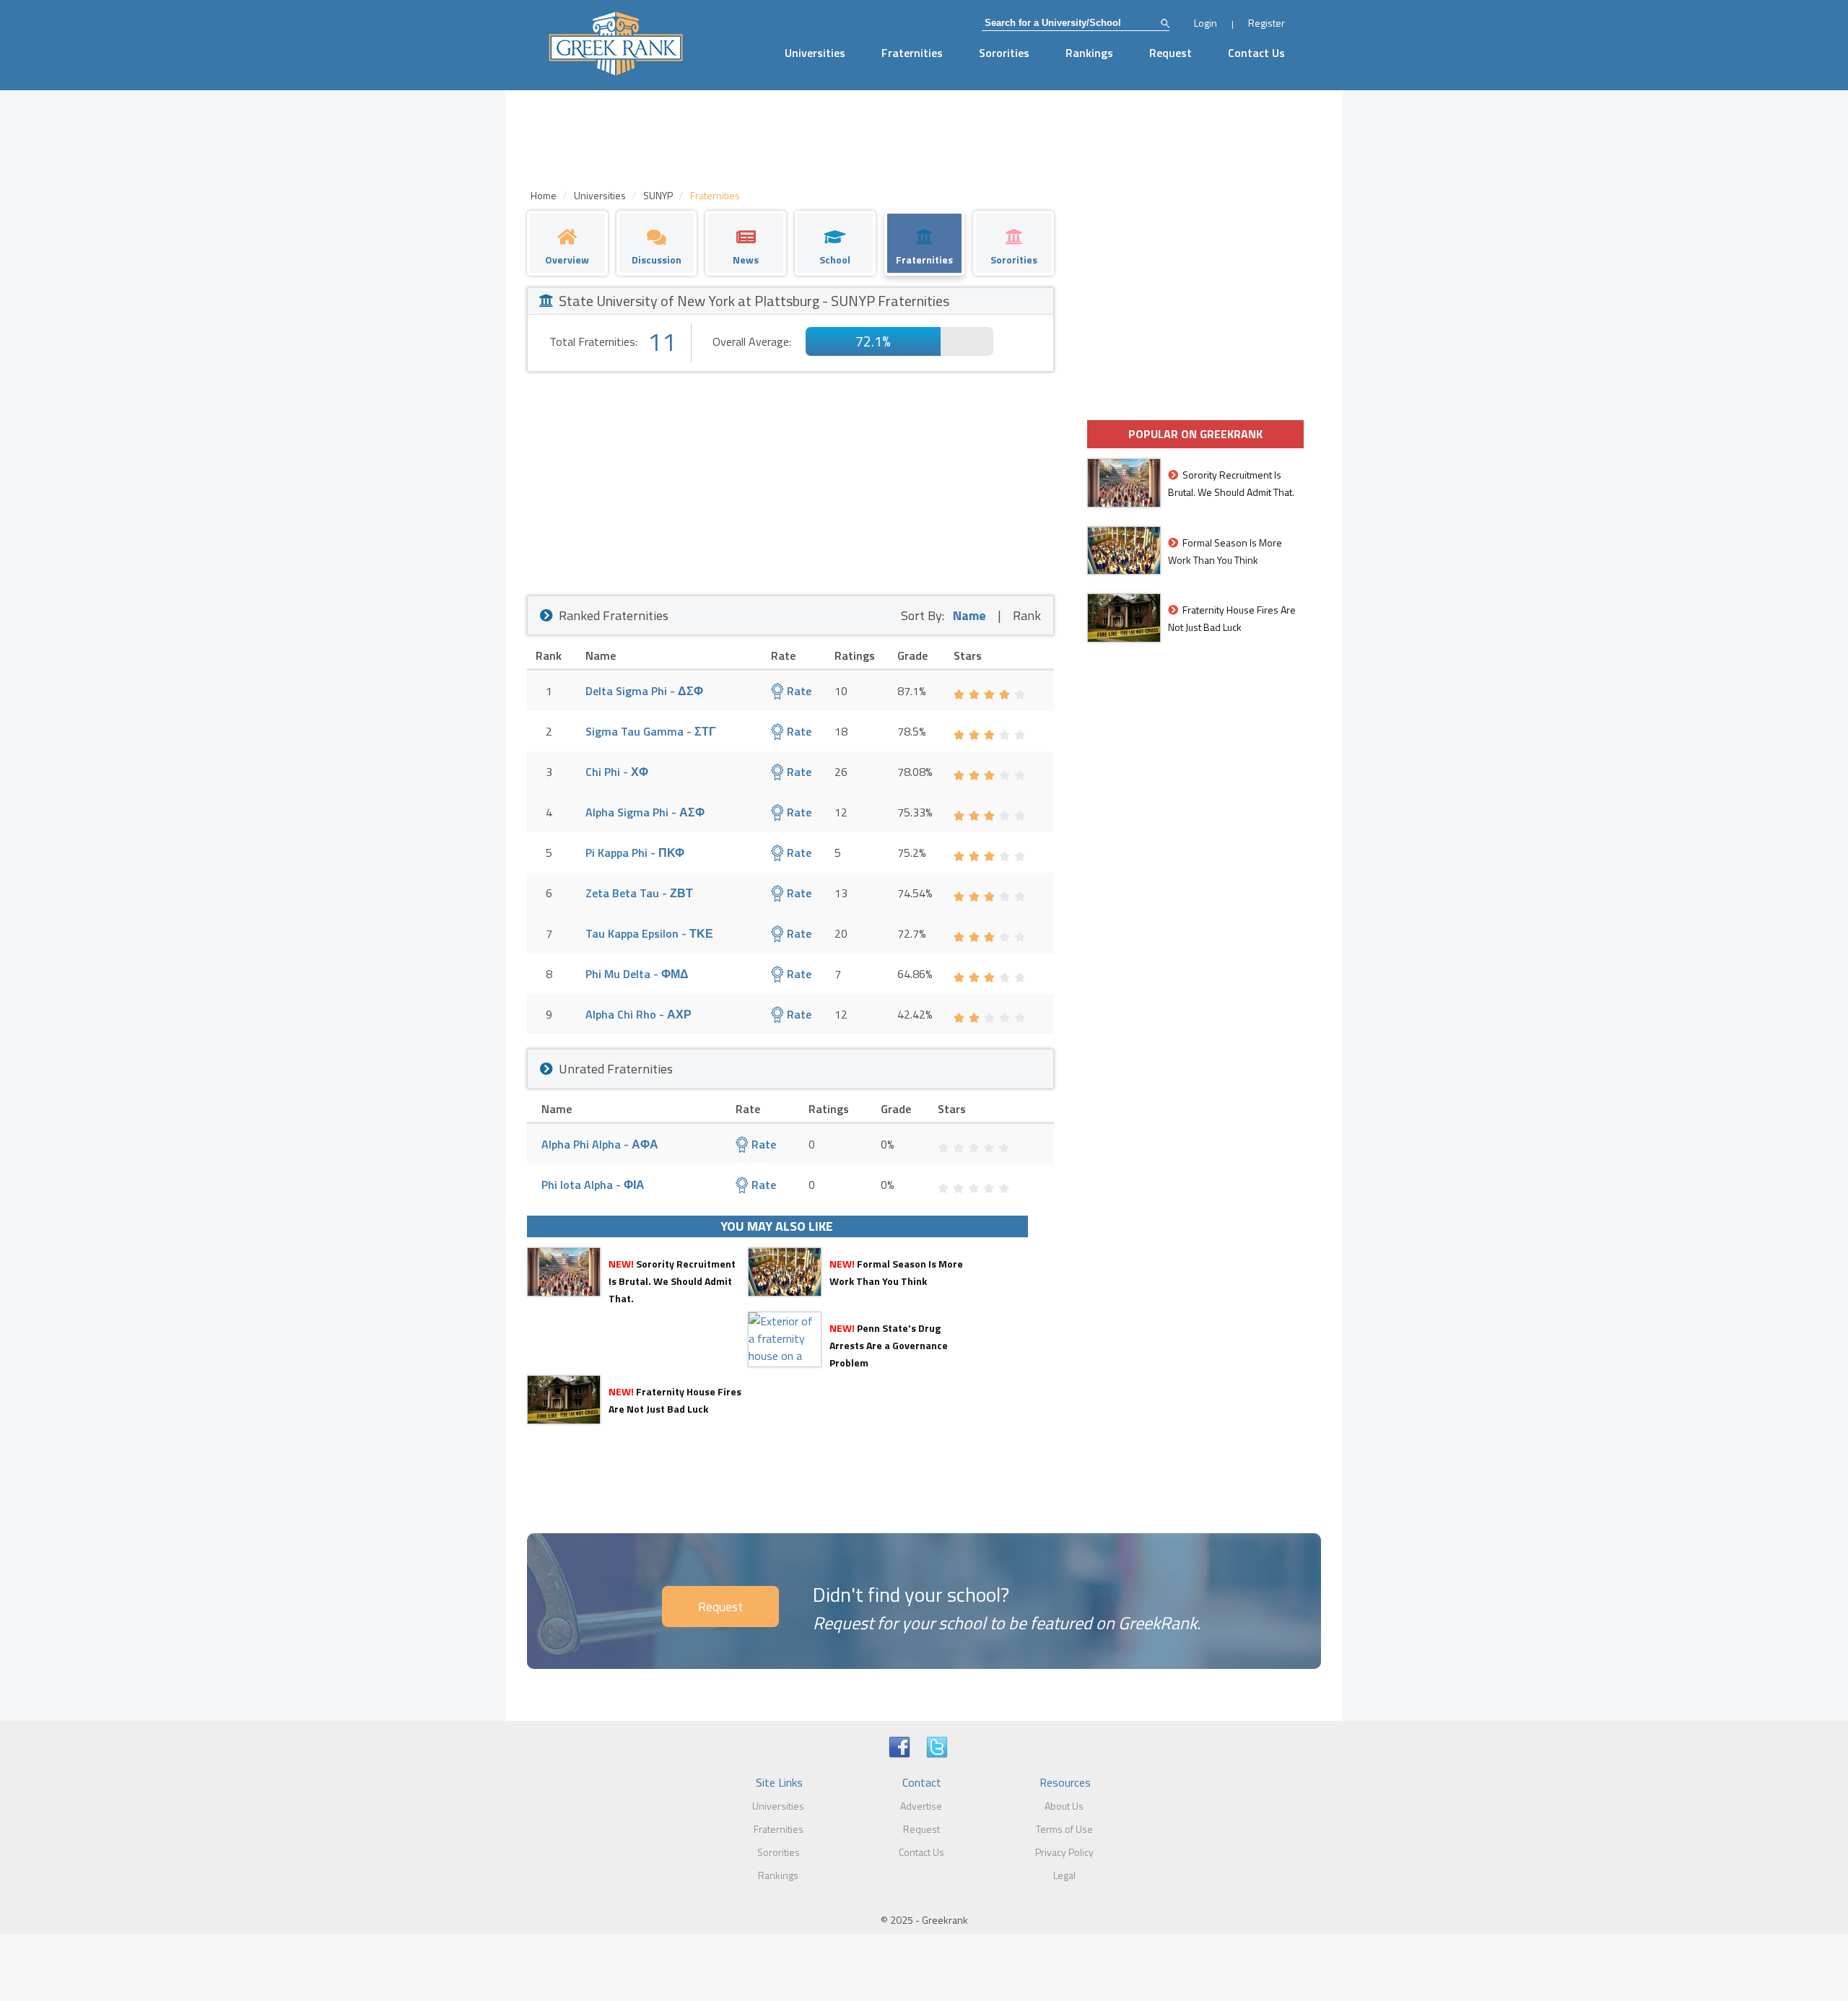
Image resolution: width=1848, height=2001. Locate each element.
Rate (798, 691)
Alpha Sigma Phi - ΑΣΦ (645, 812)
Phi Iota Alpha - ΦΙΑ (593, 1185)
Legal (1064, 1875)
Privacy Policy (1064, 1852)
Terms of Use (1064, 1829)
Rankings (1089, 53)
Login (1206, 23)
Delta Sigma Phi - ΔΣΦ (644, 691)
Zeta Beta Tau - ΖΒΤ (639, 893)
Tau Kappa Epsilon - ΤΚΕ (649, 933)
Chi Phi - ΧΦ (617, 772)
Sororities (1004, 53)
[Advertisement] (790, 480)
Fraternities (912, 53)
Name (969, 615)
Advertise (921, 1806)
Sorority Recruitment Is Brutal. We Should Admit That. (672, 1281)
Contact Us (1256, 53)
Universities (815, 53)
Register (1267, 23)
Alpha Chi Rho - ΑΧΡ (638, 1014)
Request (1171, 53)
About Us (1064, 1806)
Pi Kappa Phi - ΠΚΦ (635, 853)
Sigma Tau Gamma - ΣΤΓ (651, 731)
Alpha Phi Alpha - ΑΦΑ (600, 1144)
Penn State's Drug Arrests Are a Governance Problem (889, 1345)
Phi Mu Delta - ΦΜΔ (637, 974)
